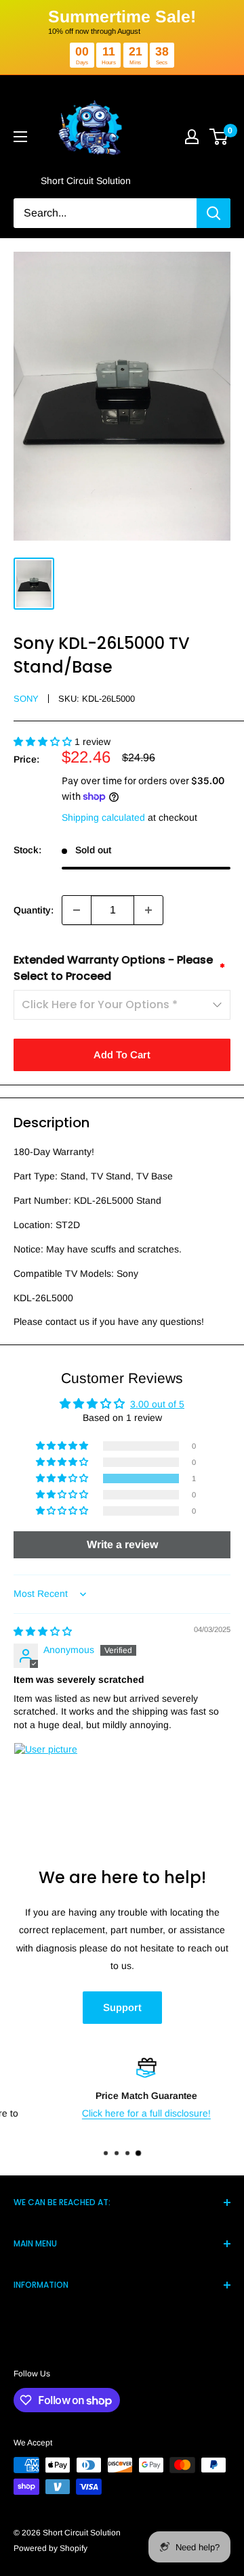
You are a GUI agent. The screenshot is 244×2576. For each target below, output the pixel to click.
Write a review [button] (122, 1544)
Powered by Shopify (50, 2548)
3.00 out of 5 (157, 1404)
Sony (26, 699)
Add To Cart (122, 1055)
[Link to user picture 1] (46, 1775)
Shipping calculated (103, 817)
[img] (43, 1631)
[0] (219, 137)
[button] (44, 742)
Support (122, 2007)
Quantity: (34, 910)
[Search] (213, 213)
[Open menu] (20, 137)
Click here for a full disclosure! (122, 2113)
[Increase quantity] (148, 910)
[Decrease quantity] (77, 910)
